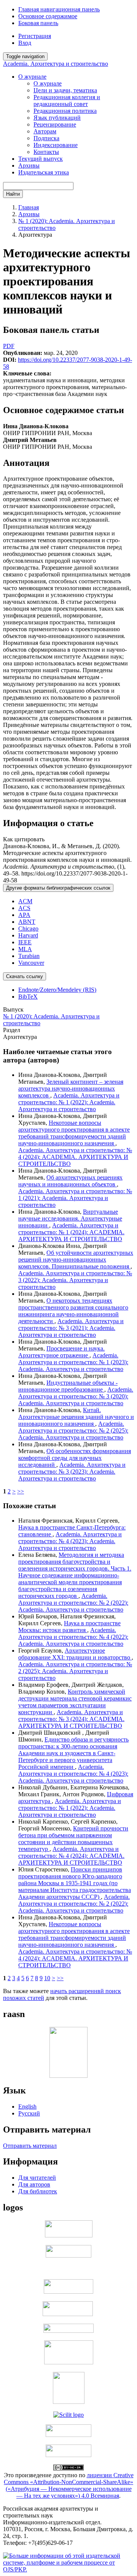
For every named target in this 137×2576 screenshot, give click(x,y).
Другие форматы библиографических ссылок (58, 888)
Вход (25, 43)
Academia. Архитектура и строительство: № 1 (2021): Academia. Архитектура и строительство (75, 1198)
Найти (13, 194)
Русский (29, 2113)
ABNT (27, 922)
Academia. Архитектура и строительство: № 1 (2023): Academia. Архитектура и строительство (73, 1362)
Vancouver (31, 963)
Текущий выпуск (41, 159)
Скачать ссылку (25, 976)
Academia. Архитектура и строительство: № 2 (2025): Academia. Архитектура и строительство (73, 1430)
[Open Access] (69, 2235)
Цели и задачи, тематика (65, 90)
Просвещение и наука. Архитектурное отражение (61, 1352)
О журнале (48, 83)
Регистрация (35, 36)
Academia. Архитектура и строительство (56, 64)
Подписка (46, 138)
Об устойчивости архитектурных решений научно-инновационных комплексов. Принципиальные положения (76, 1260)
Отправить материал (30, 2146)
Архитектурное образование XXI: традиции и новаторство (75, 1654)
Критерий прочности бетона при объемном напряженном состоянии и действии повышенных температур (73, 1839)
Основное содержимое (48, 16)
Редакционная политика (65, 111)
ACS (24, 908)
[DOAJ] (68, 2331)
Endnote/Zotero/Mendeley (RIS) (57, 990)
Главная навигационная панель (59, 9)
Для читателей (37, 2178)
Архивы (29, 165)
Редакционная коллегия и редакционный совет (67, 101)
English (27, 2107)
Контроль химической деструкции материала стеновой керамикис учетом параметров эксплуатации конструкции (75, 1702)
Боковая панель (38, 23)
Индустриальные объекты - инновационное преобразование (68, 1386)
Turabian (29, 956)
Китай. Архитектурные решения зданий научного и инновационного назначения (76, 1417)
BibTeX (28, 997)
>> (21, 1491)
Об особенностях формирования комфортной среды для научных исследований (75, 1458)
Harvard (28, 935)
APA (24, 915)
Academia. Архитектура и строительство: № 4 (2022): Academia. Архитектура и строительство (73, 1637)
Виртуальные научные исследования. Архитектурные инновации (70, 1218)
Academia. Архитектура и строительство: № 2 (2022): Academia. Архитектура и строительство (73, 1603)
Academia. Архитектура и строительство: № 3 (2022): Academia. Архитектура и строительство (75, 1280)
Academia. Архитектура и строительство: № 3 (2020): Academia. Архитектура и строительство (76, 1396)
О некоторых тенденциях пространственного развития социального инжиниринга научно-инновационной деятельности (73, 1311)
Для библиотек (38, 2191)
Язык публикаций (57, 118)
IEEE (25, 942)
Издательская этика (44, 172)
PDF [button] (9, 346)
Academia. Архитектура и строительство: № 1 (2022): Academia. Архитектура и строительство (69, 1102)
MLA (25, 949)
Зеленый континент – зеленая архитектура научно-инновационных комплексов (71, 1089)
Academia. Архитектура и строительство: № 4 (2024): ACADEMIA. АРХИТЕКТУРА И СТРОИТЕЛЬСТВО (75, 1157)
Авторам (45, 131)
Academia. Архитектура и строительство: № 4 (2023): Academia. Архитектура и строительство (70, 1541)
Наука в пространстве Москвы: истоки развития (69, 1627)
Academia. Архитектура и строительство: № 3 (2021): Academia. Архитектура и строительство (71, 1328)
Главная (29, 207)
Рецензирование (55, 124)
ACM (25, 901)
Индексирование (56, 145)
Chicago (28, 929)
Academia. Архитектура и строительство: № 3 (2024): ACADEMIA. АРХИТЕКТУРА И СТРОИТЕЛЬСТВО (71, 1719)
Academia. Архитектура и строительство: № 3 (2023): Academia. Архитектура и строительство (72, 1472)
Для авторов (34, 2184)
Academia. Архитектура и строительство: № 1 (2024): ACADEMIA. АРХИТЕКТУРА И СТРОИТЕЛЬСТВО (71, 1232)
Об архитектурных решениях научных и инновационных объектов (70, 1181)
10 (47, 1978)
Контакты (46, 152)
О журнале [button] (32, 77)
